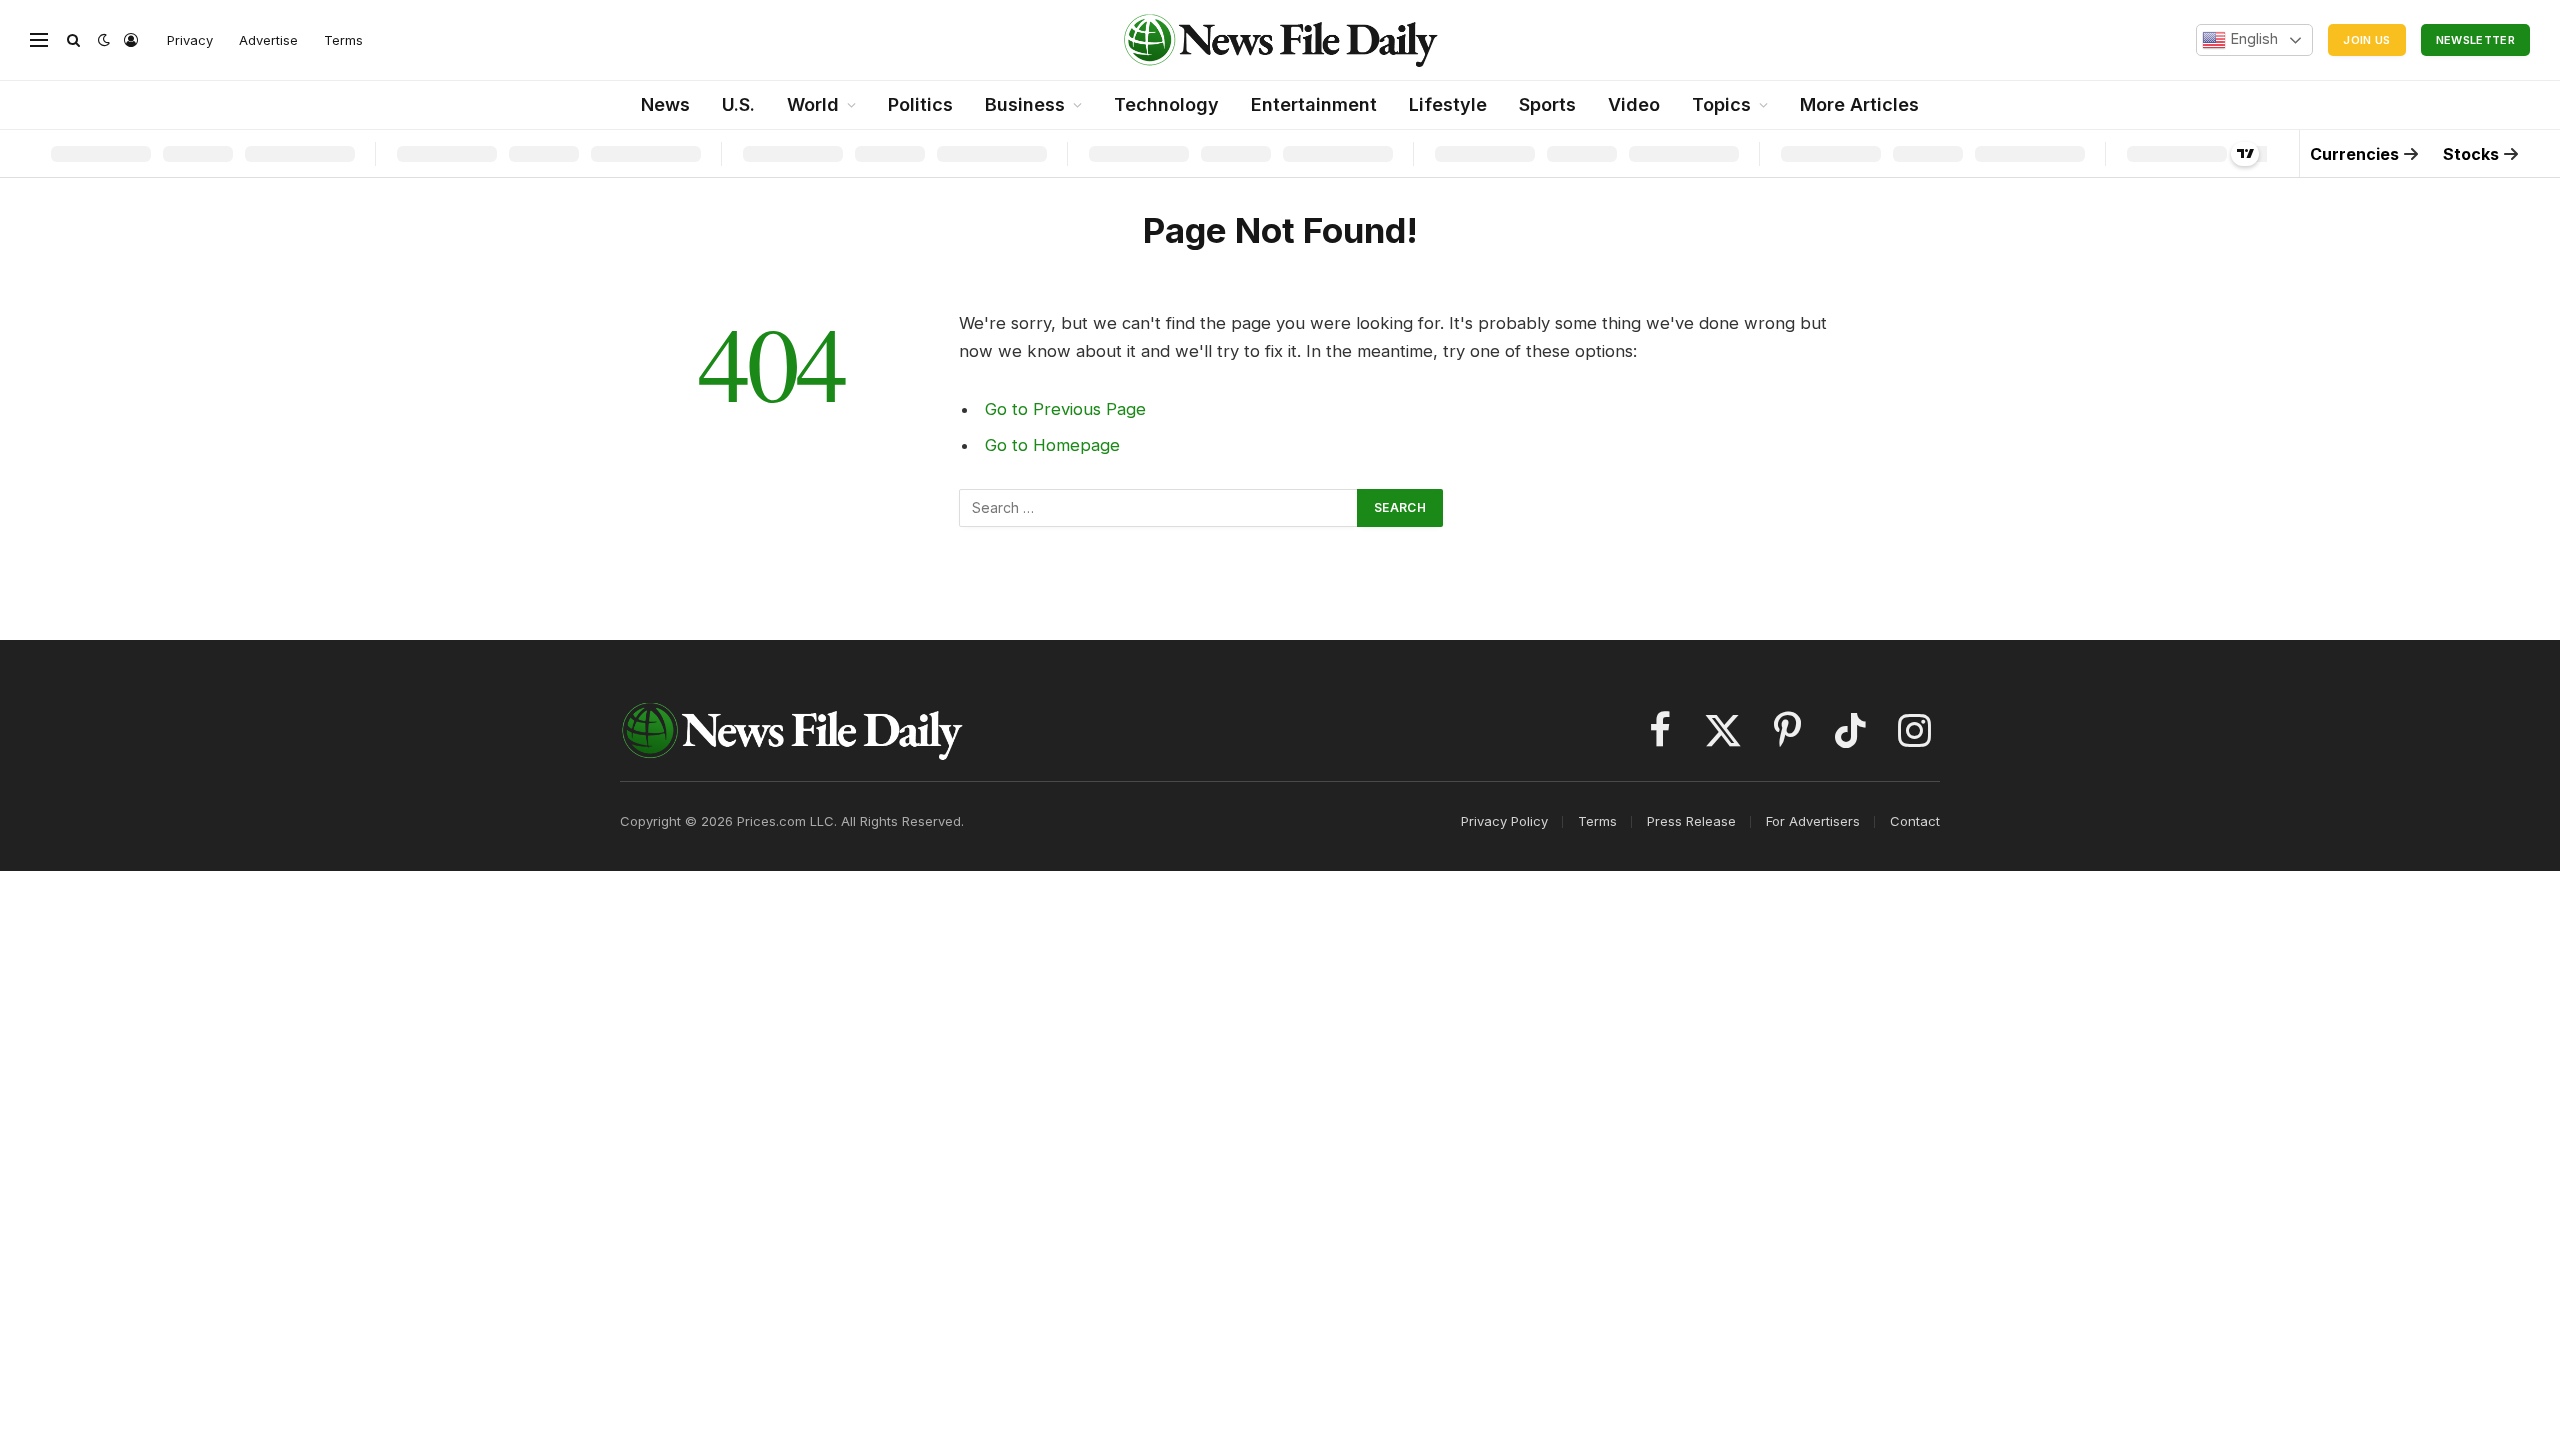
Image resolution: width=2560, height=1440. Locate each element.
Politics (920, 104)
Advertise (268, 40)
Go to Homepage (1052, 445)
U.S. (738, 104)
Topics (1721, 104)
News (665, 104)
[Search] (73, 40)
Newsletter (2475, 40)
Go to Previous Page (1065, 409)
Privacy (190, 40)
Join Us (2366, 40)
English (2252, 39)
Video (1634, 104)
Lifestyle (1448, 104)
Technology (1166, 104)
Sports (1547, 104)
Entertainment (1314, 104)
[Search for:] (1159, 508)
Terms (343, 40)
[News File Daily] (1280, 40)
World (813, 104)
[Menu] (39, 40)
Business (1025, 104)
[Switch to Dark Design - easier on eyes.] (104, 40)
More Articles (1859, 104)
